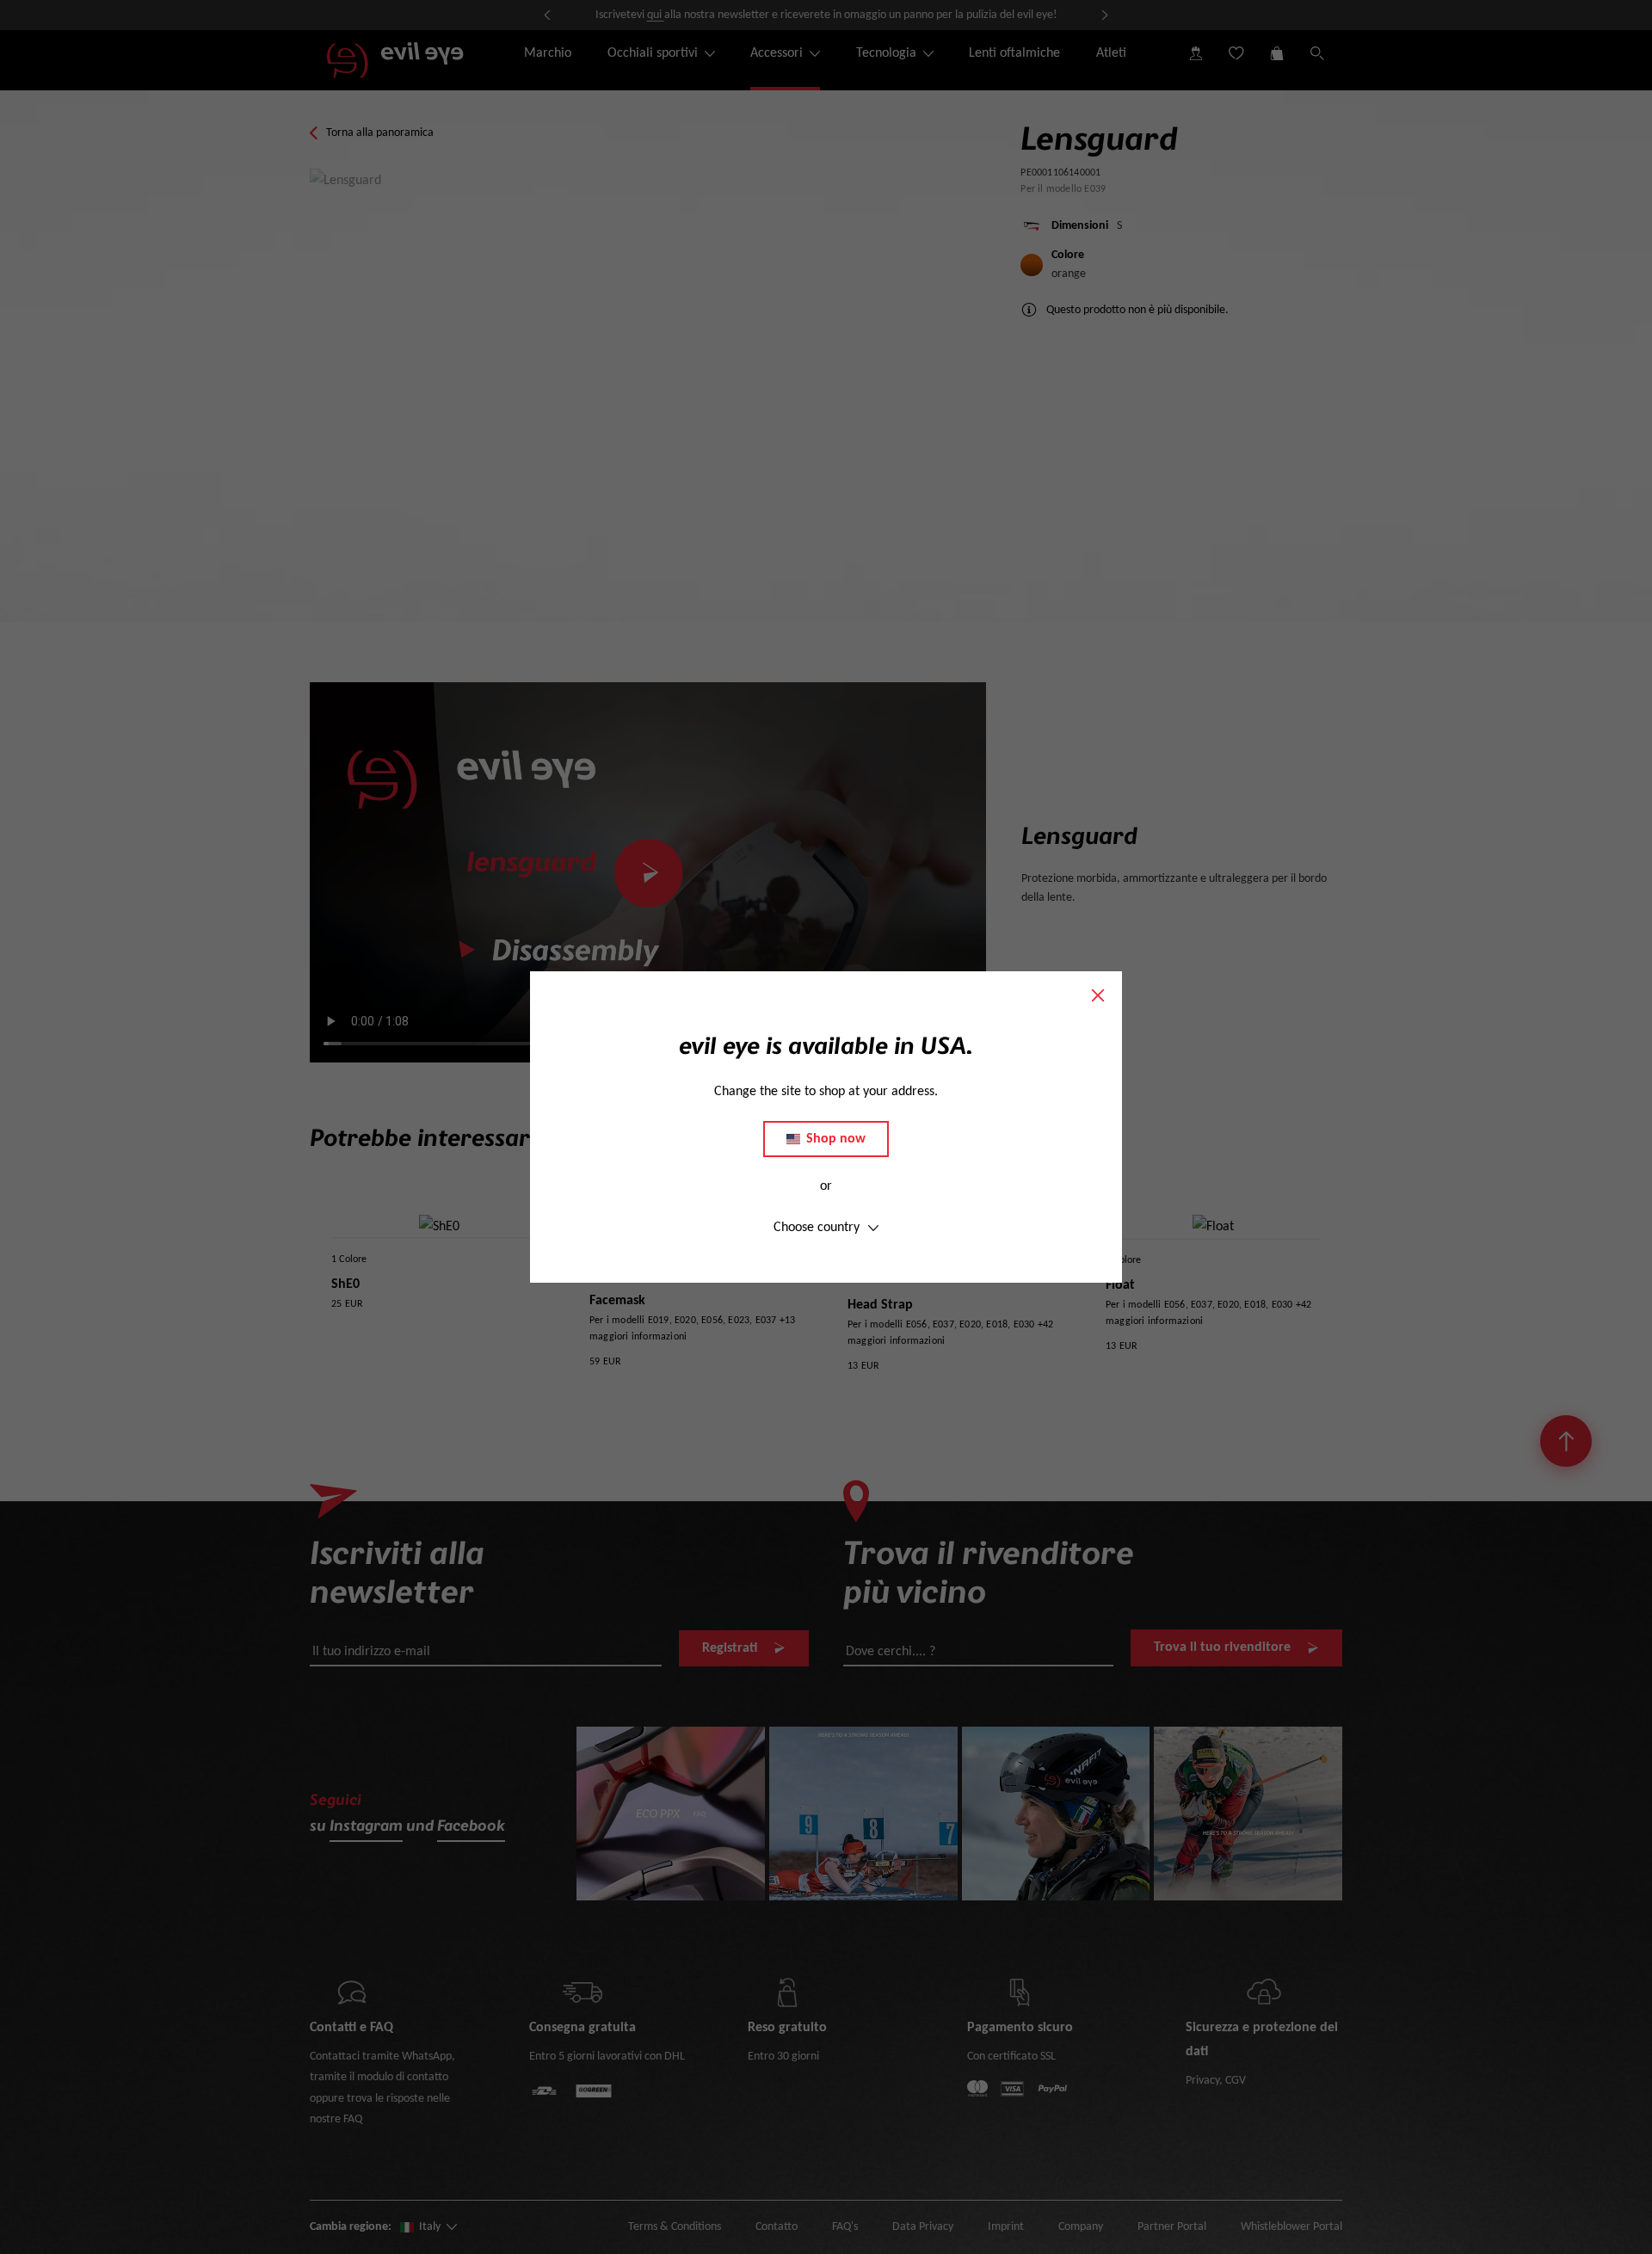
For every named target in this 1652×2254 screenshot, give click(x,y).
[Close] (1098, 995)
